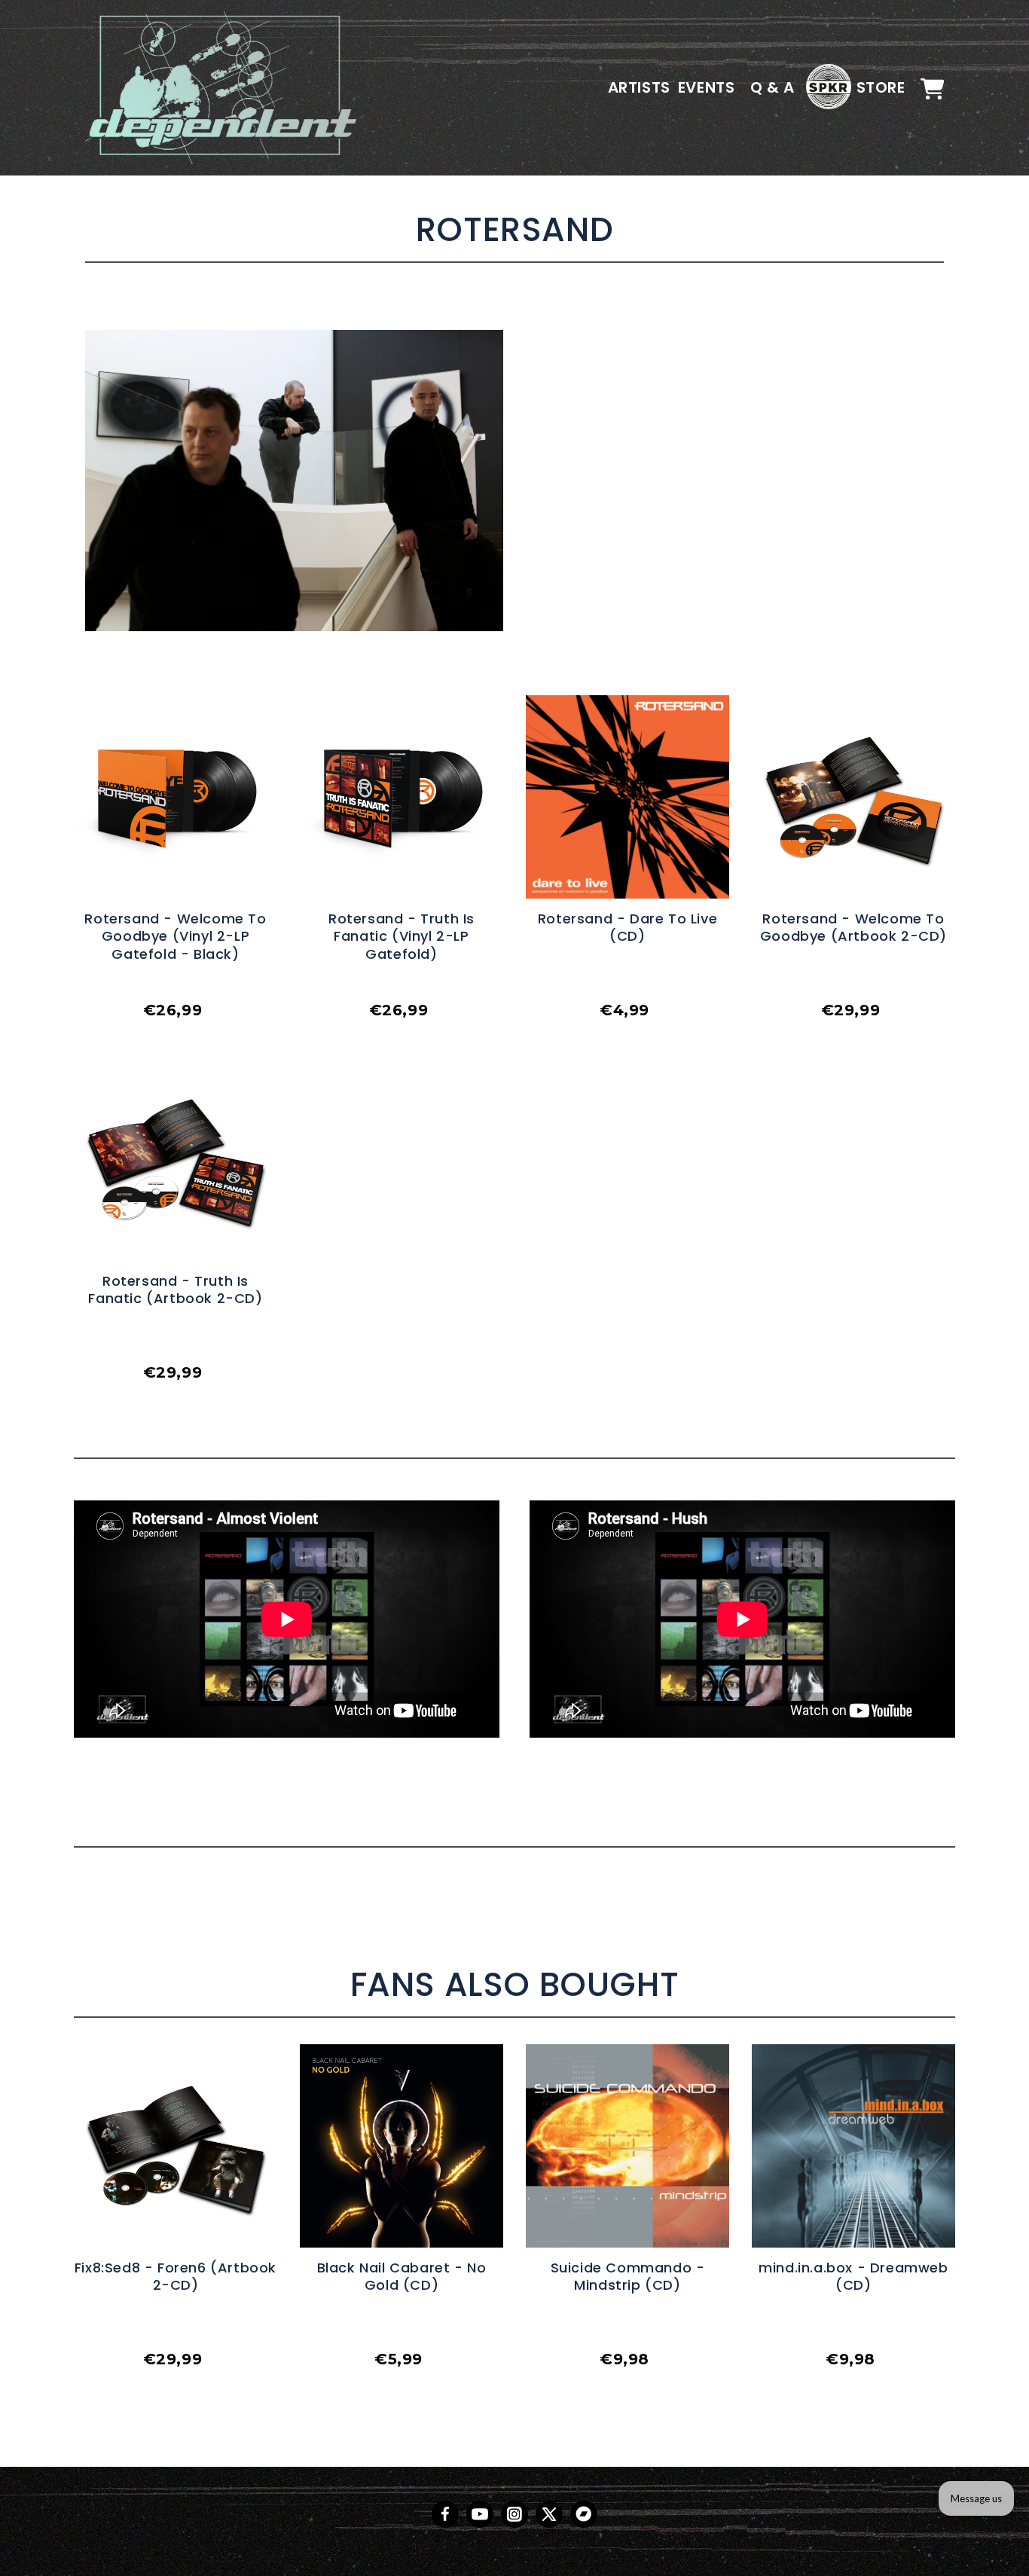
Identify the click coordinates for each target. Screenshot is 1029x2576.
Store (881, 87)
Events (707, 87)
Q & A (773, 87)
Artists (639, 87)
